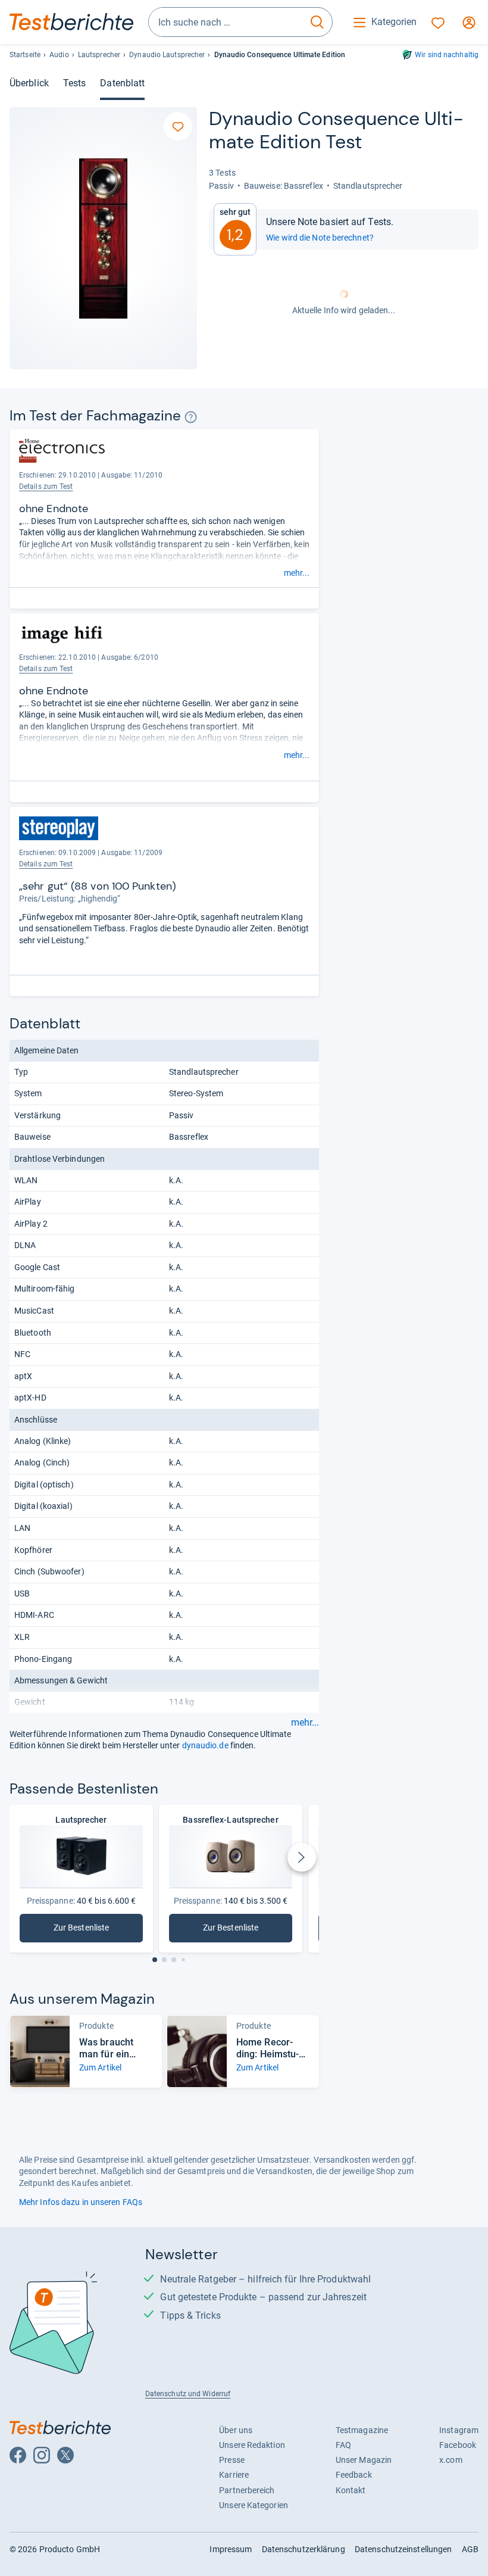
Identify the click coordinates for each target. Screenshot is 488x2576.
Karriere (234, 2475)
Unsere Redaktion (252, 2445)
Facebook (458, 2445)
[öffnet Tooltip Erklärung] (191, 417)
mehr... (297, 573)
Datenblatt (122, 83)
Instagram (459, 2430)
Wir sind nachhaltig (447, 55)
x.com (451, 2460)
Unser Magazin (364, 2460)
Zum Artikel (100, 2067)
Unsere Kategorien (254, 2505)
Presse (232, 2460)
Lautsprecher (99, 55)
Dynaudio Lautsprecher (167, 55)
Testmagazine (362, 2430)
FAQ (343, 2445)
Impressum (231, 2549)
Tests (74, 83)
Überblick (29, 83)
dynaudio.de (205, 1745)
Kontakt (351, 2490)
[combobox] (226, 22)
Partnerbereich (247, 2490)
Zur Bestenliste (94, 1930)
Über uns (236, 2430)
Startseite (25, 55)
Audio (59, 55)
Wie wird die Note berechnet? (320, 238)
